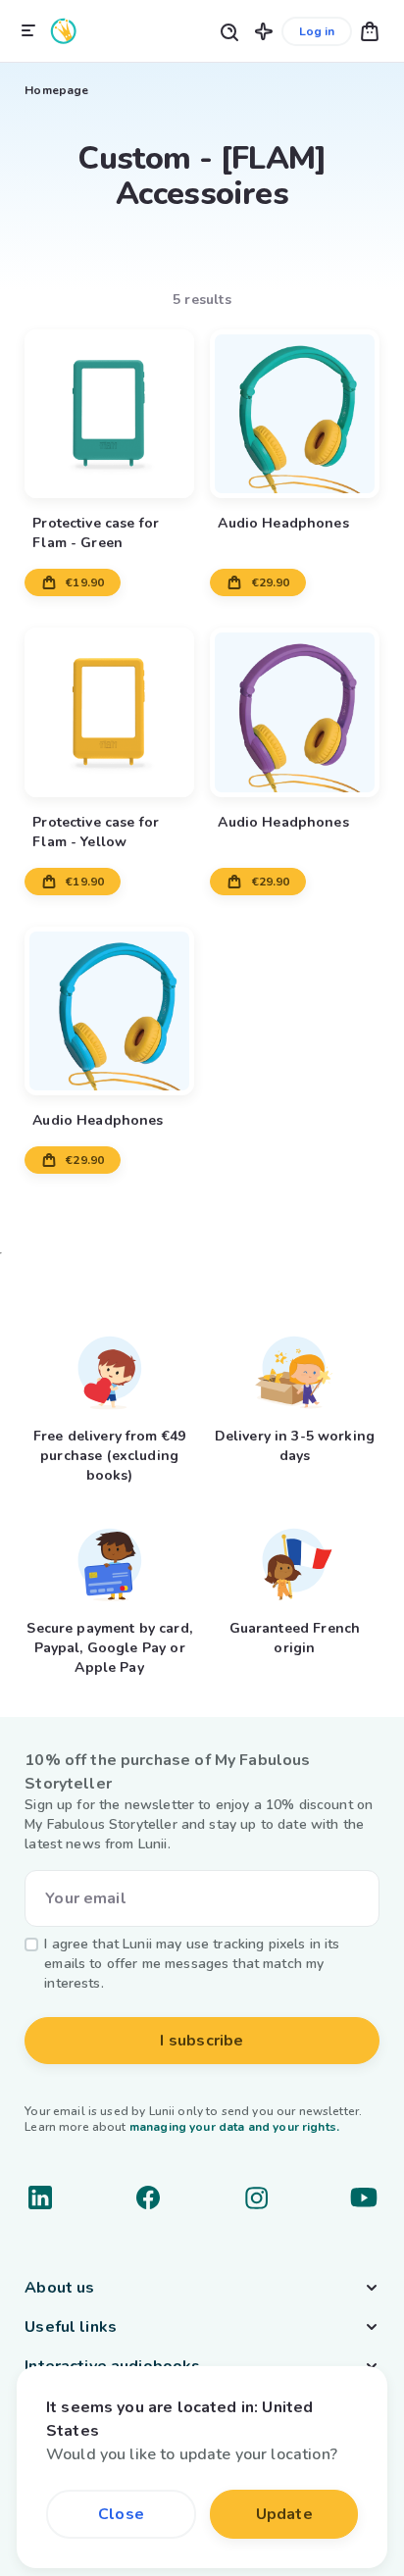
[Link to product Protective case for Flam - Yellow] (109, 712)
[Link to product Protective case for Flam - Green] (109, 414)
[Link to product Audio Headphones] (294, 414)
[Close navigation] (28, 31)
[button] (264, 31)
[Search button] (228, 31)
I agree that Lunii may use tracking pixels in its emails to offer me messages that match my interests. (192, 1964)
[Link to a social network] (40, 2197)
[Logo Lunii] (64, 31)
